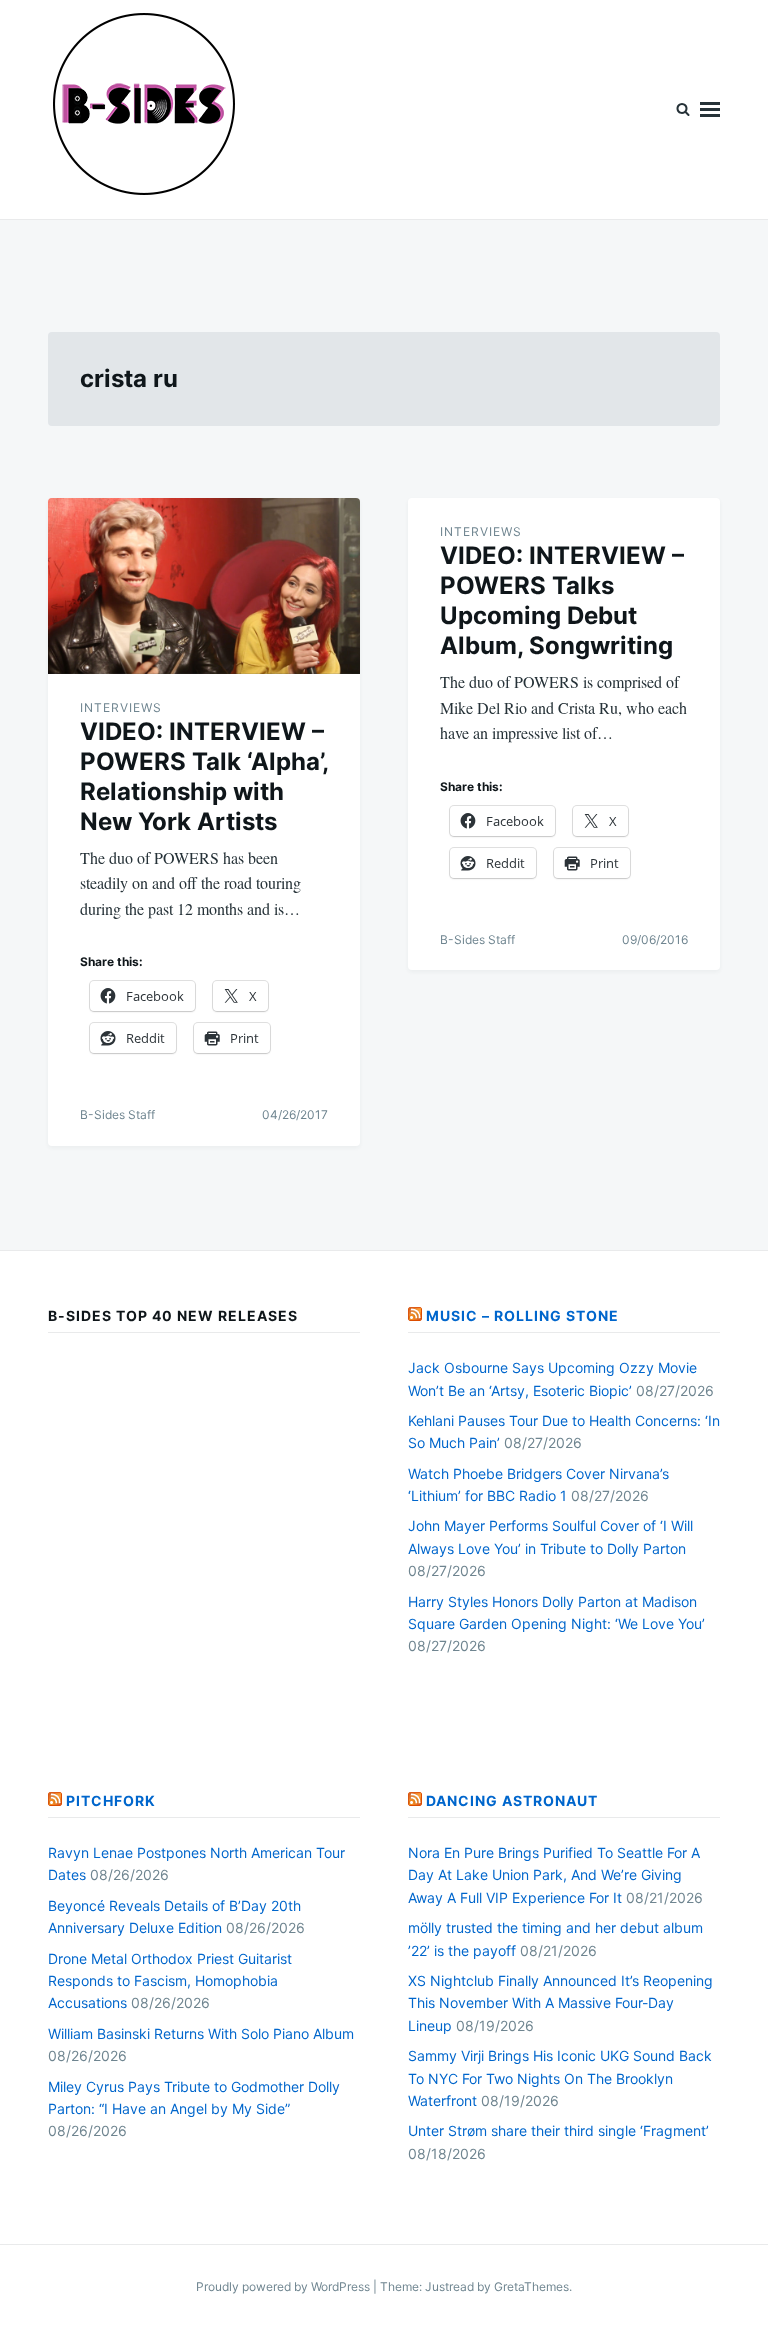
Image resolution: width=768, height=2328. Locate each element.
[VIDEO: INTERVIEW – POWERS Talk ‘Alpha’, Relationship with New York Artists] (204, 586)
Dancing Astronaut (512, 1800)
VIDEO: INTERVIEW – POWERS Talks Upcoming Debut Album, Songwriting (562, 600)
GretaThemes (531, 2286)
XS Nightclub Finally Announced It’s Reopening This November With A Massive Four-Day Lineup (560, 2003)
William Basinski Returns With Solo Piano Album (201, 2033)
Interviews (121, 707)
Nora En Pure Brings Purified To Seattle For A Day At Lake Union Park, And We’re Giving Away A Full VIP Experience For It (554, 1875)
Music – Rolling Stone (522, 1315)
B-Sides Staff (117, 1114)
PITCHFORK (111, 1800)
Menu (710, 109)
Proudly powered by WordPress (284, 2286)
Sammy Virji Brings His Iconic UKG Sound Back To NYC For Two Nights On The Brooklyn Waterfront (560, 2078)
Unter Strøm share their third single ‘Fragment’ (558, 2130)
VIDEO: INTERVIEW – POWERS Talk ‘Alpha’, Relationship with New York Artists (204, 776)
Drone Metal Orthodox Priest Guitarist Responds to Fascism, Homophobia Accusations (170, 1981)
